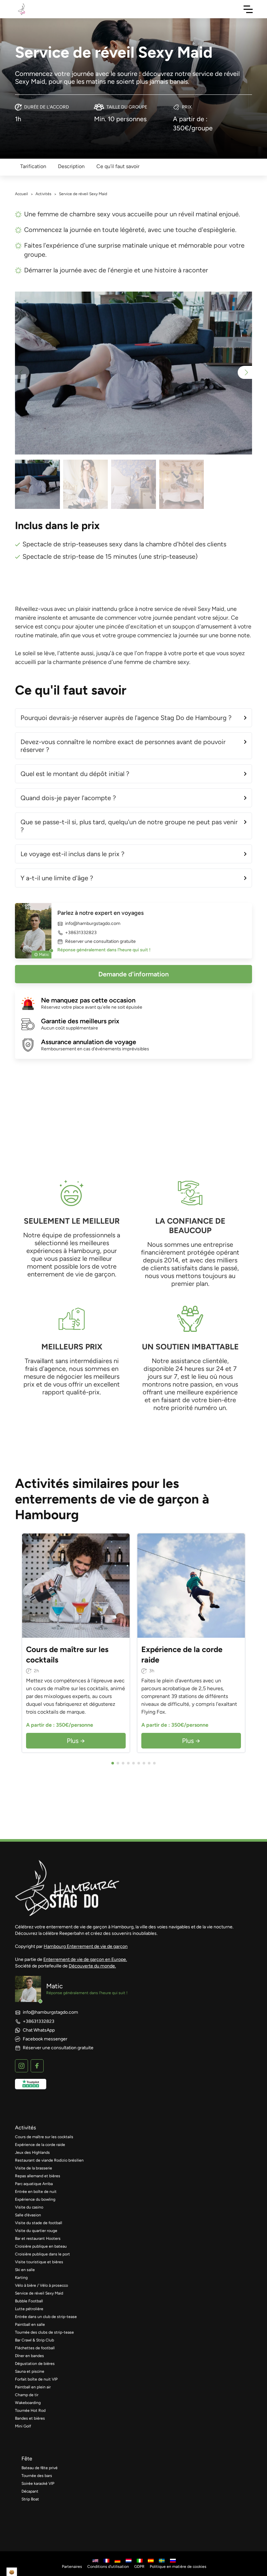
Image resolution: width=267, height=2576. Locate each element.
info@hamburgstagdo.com (93, 924)
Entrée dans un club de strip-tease (46, 2317)
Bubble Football (29, 2301)
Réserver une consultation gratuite (100, 942)
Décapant (30, 2491)
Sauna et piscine (30, 2371)
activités (25, 2128)
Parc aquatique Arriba (34, 2184)
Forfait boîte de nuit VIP (36, 2379)
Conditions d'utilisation (108, 2567)
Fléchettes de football (35, 2348)
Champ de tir (27, 2395)
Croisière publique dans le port (42, 2254)
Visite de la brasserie (34, 2168)
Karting (21, 2278)
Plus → (76, 1741)
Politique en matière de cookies (178, 2567)
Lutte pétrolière (29, 2309)
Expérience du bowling (35, 2199)
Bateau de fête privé (40, 2468)
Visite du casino (29, 2207)
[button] (245, 372)
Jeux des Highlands (32, 2152)
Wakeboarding (28, 2403)
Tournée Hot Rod (30, 2411)
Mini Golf (23, 2426)
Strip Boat (30, 2499)
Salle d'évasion (28, 2215)
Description (71, 166)
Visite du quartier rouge (36, 2231)
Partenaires (72, 2567)
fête (27, 2459)
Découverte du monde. (92, 1966)
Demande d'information (133, 974)
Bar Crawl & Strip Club (35, 2340)
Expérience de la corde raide (40, 2145)
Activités (43, 194)
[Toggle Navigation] (248, 9)
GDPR (139, 2567)
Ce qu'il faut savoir (118, 166)
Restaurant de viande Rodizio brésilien (49, 2160)
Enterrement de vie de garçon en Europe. (85, 1959)
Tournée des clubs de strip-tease (44, 2332)
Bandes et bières (30, 2418)
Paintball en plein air (33, 2387)
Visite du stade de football (39, 2223)
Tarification (33, 166)
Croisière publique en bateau (41, 2246)
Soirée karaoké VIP (38, 2483)
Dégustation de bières (35, 2364)
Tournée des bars (37, 2476)
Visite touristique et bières (39, 2262)
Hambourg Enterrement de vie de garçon (86, 1946)
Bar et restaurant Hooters (38, 2238)
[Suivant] (123, 1586)
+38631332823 (81, 933)
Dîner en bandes (29, 2356)
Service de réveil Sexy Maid (39, 2293)
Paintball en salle (30, 2324)
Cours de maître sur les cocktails (44, 2137)
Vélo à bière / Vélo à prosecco (42, 2285)
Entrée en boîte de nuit (36, 2192)
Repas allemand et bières (38, 2176)
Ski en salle (25, 2270)
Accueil (21, 194)
